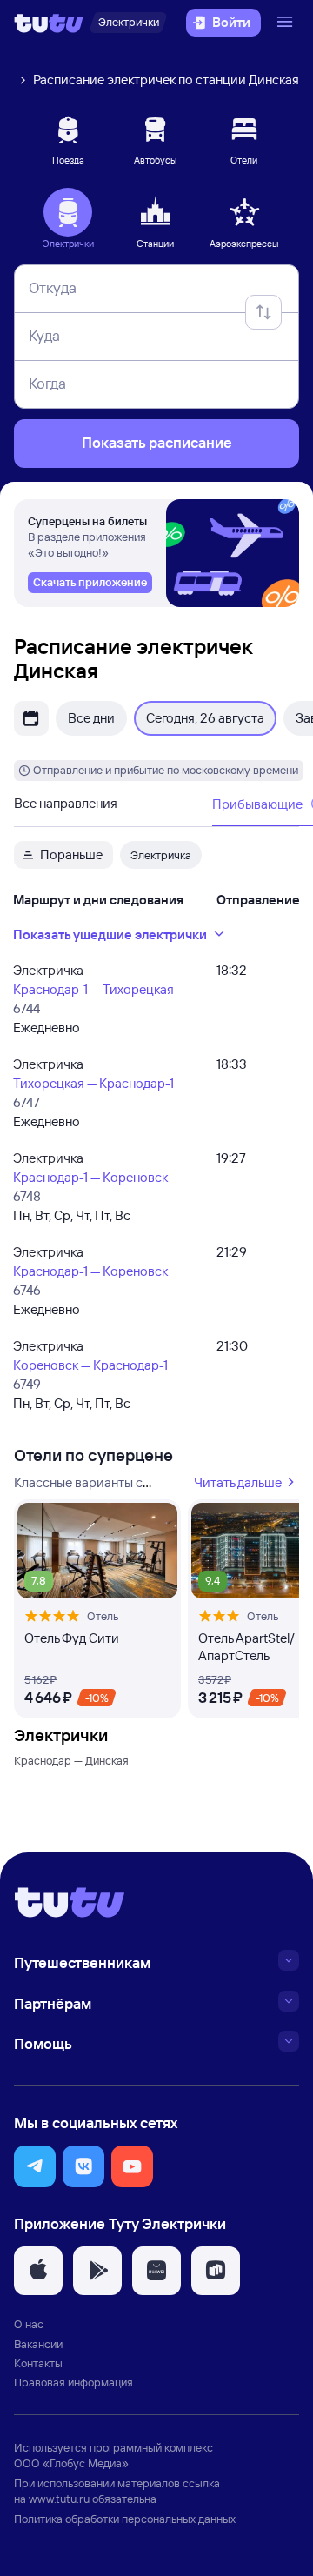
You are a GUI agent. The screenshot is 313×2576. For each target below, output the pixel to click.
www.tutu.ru (59, 2499)
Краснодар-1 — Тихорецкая (93, 989)
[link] (90, 583)
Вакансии (38, 2344)
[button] (35, 2166)
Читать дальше (238, 1482)
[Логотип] (49, 23)
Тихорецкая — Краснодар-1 (93, 1083)
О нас (29, 2324)
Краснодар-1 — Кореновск (90, 1177)
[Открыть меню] (287, 23)
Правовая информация (73, 2382)
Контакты (38, 2363)
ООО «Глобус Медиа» (71, 2463)
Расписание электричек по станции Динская (166, 80)
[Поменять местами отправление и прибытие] (263, 312)
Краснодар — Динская (71, 1760)
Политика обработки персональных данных (125, 2519)
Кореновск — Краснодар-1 (90, 1365)
